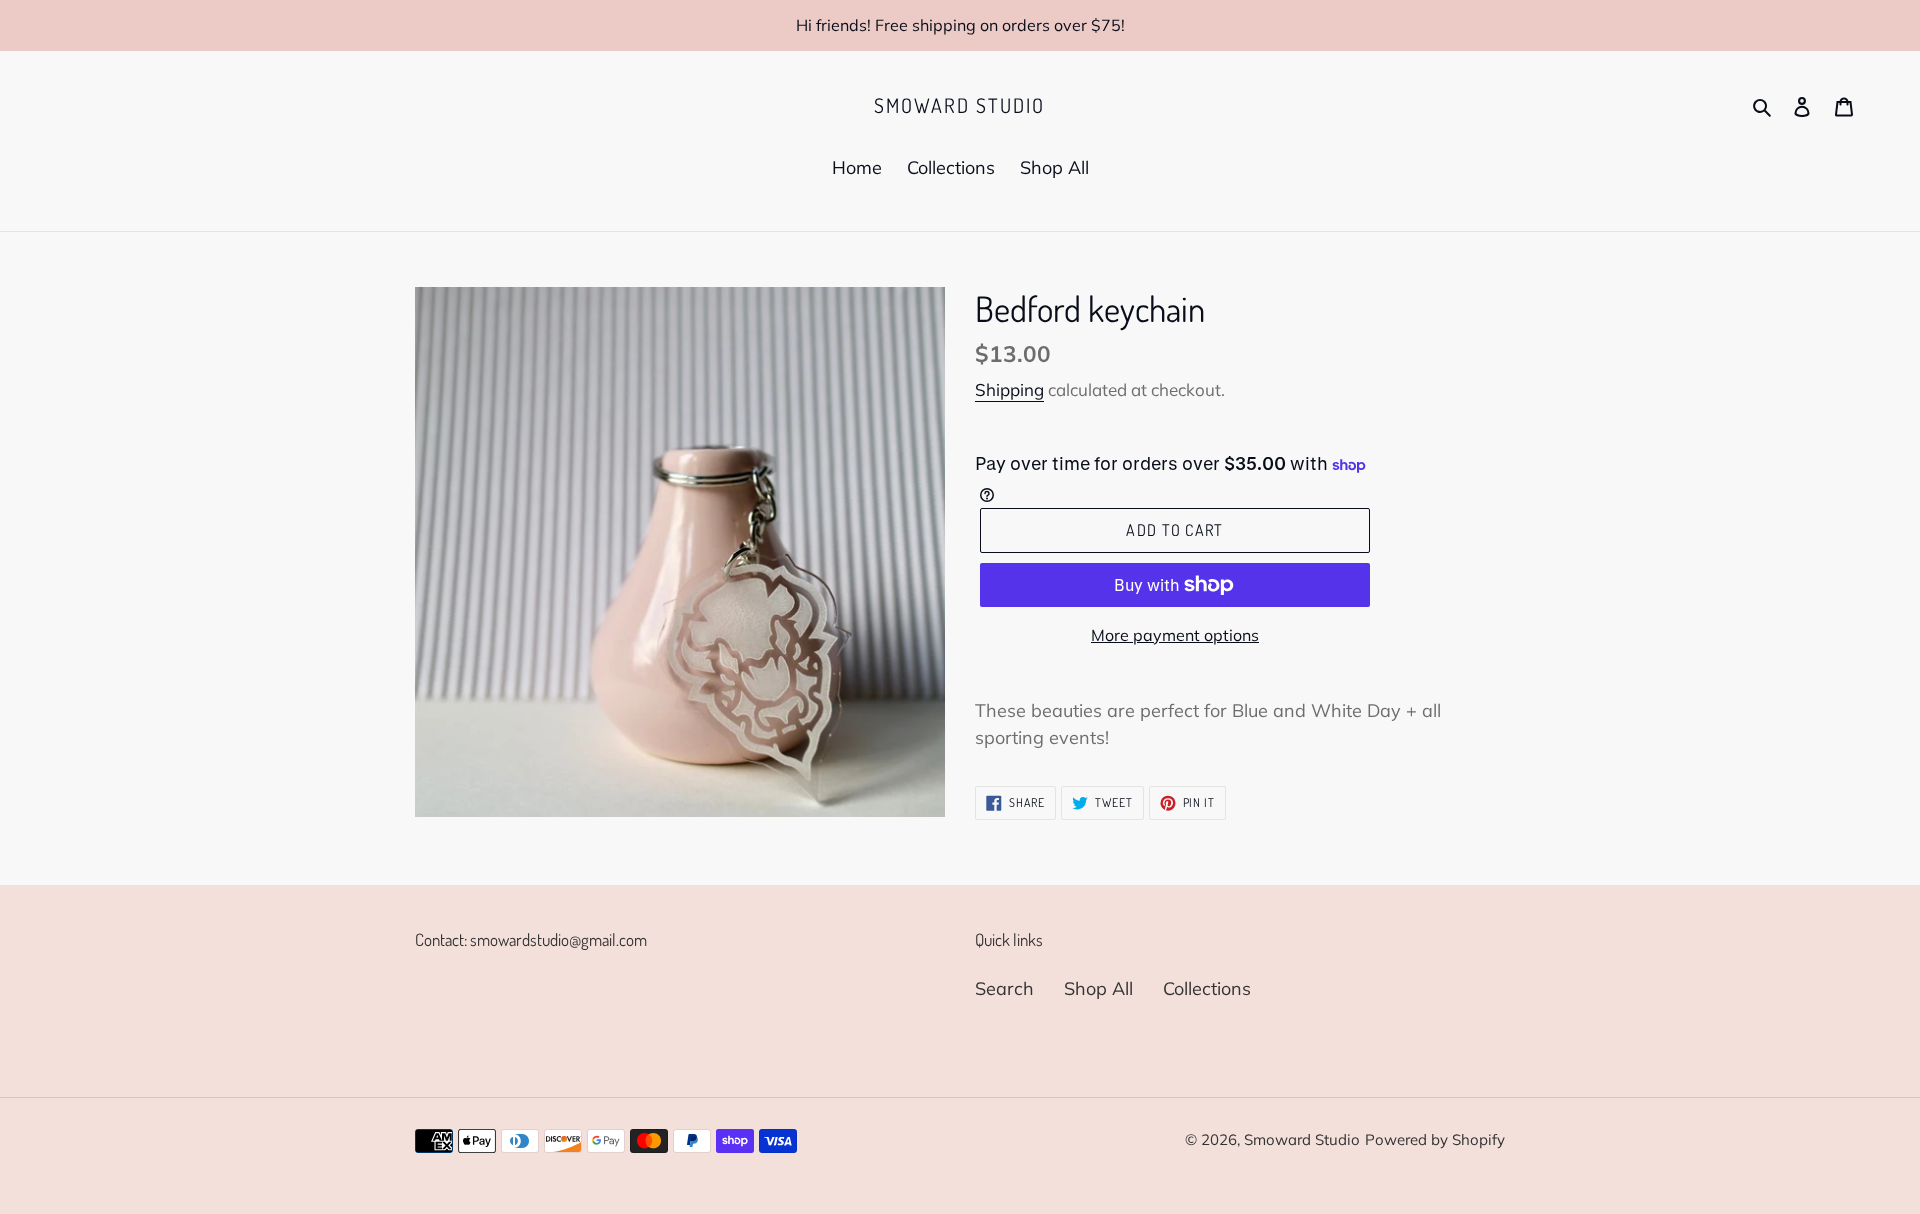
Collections (1207, 988)
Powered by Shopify (1435, 1139)
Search (1004, 988)
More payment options (1175, 635)
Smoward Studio (959, 105)
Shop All (1098, 988)
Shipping (1009, 389)
